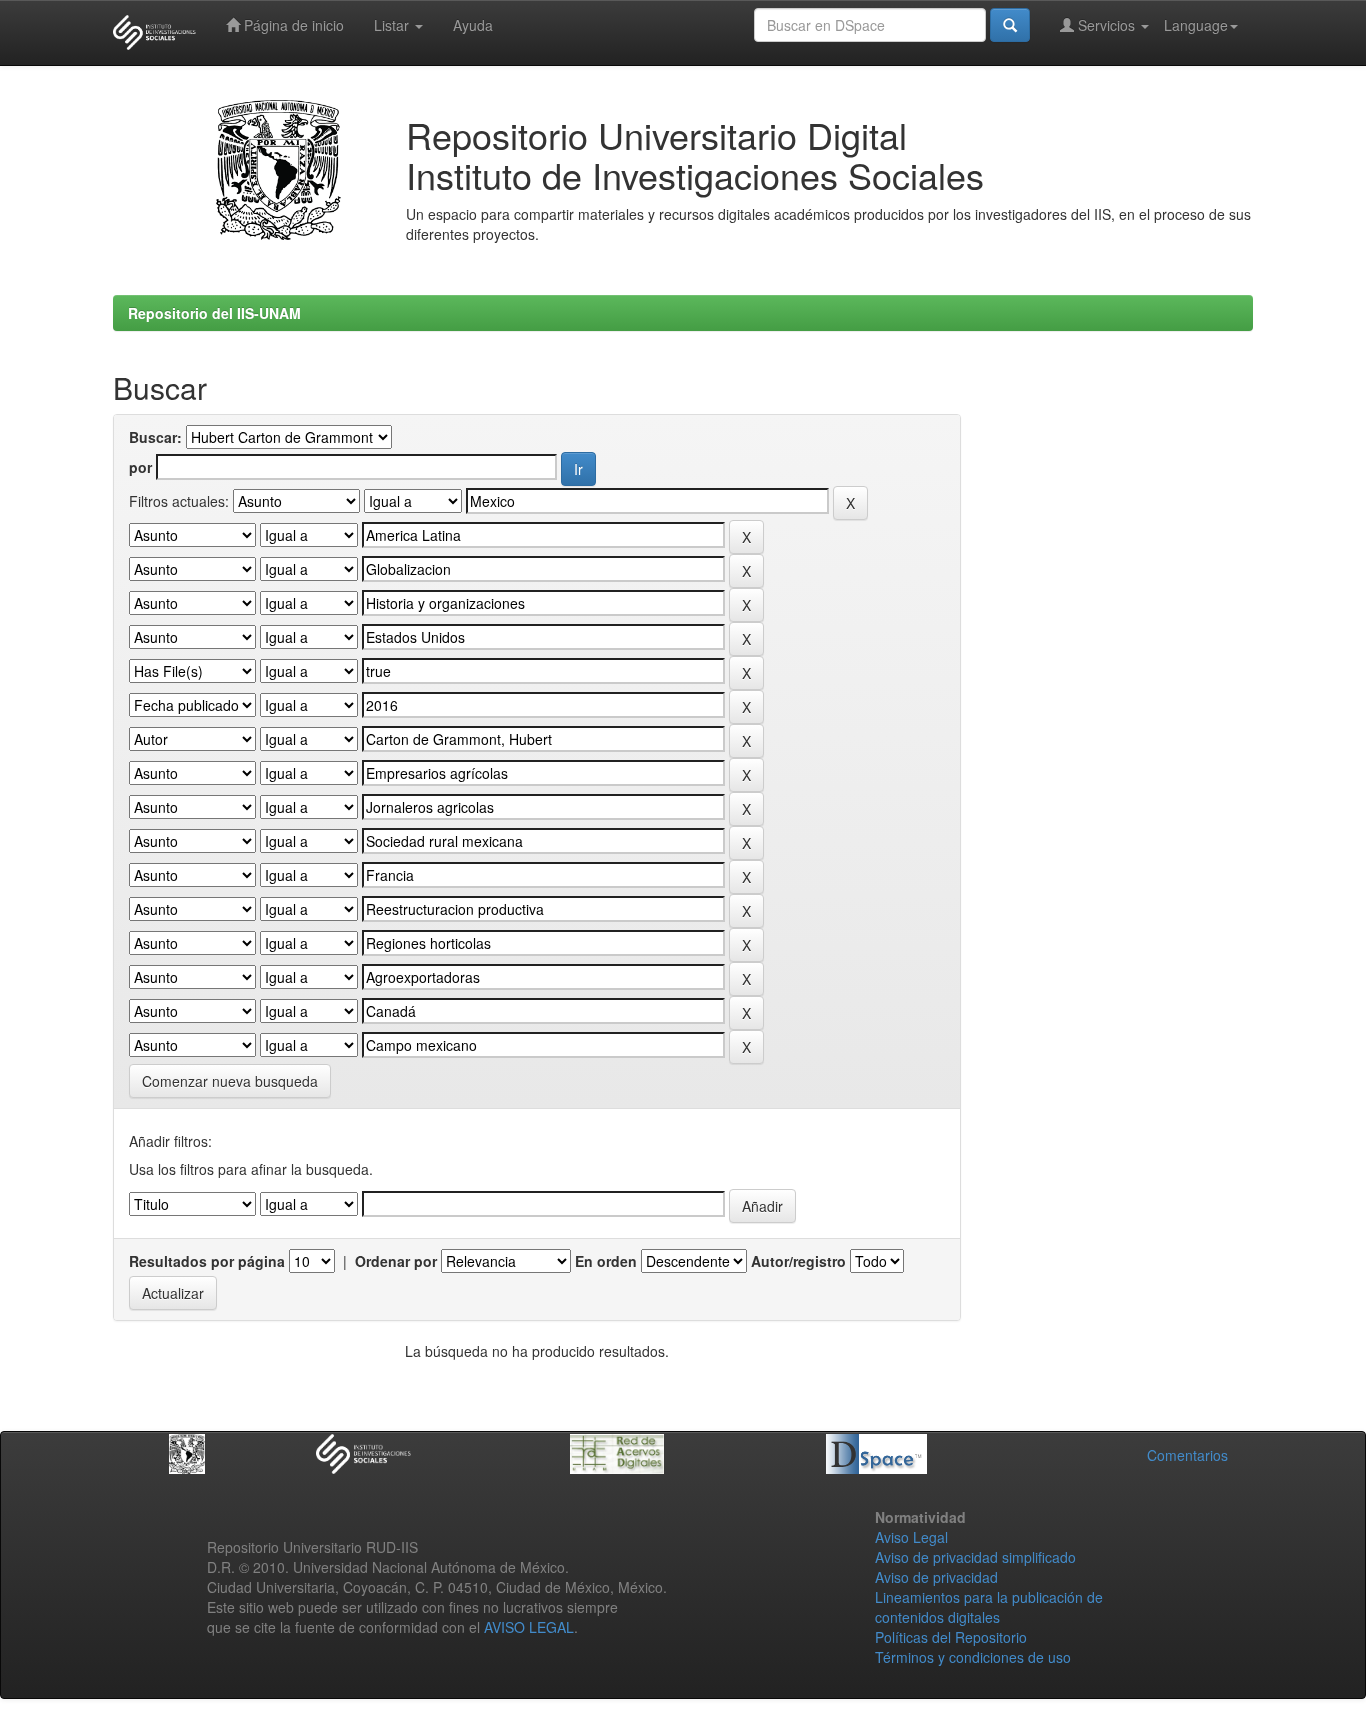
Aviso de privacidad (936, 1577)
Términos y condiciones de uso (973, 1657)
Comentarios (1187, 1455)
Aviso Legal (911, 1537)
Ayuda (473, 25)
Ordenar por (396, 1261)
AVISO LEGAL (529, 1627)
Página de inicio (292, 25)
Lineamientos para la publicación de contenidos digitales (989, 1607)
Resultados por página (207, 1261)
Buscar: (155, 437)
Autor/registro (798, 1261)
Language (1196, 25)
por (140, 467)
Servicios (1106, 25)
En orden (606, 1261)
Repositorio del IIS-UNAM (214, 313)
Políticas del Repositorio (951, 1637)
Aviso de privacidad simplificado (975, 1557)
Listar (393, 25)
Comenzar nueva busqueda (230, 1081)
